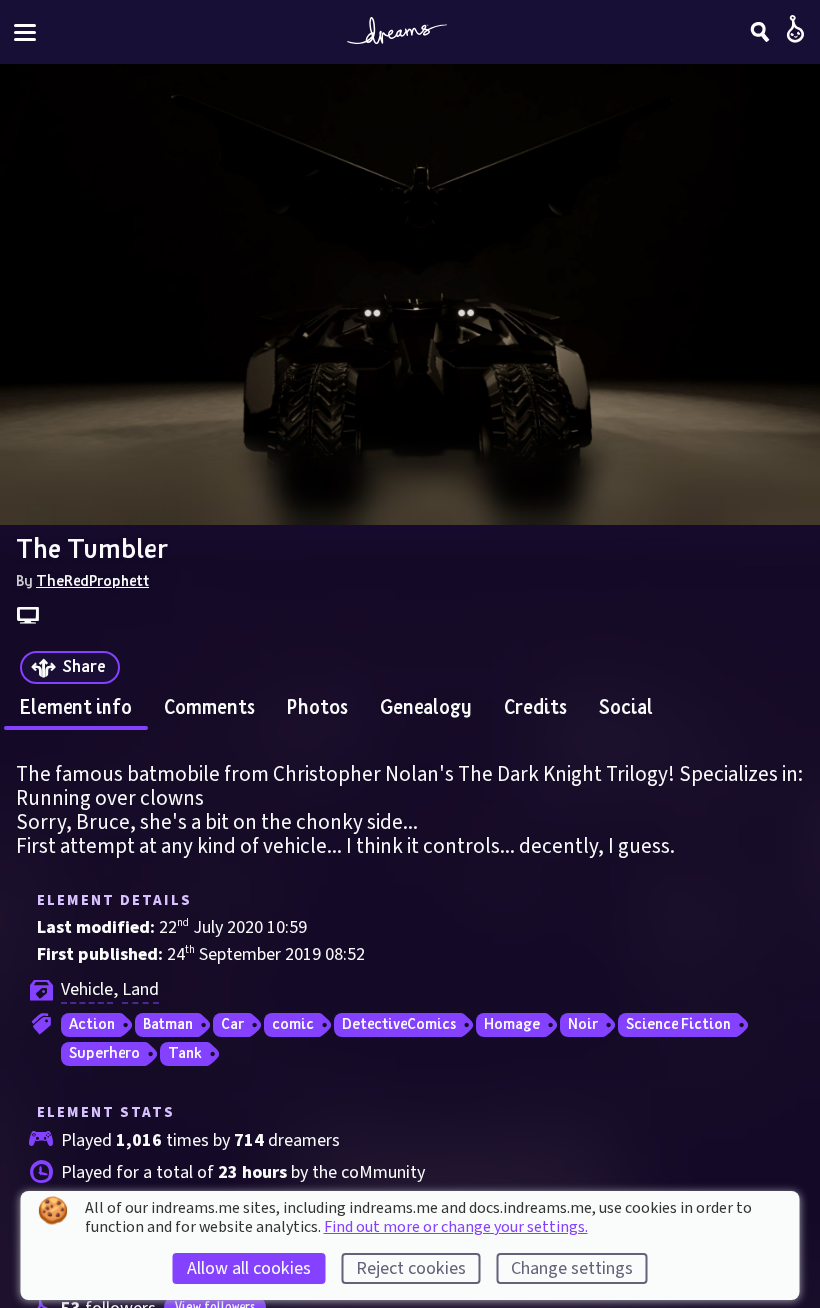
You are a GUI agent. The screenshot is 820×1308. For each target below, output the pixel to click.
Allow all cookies (249, 1268)
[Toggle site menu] (25, 32)
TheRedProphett (92, 580)
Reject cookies (411, 1268)
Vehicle (87, 989)
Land (140, 989)
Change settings (572, 1268)
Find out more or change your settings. (456, 1227)
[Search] (760, 32)
